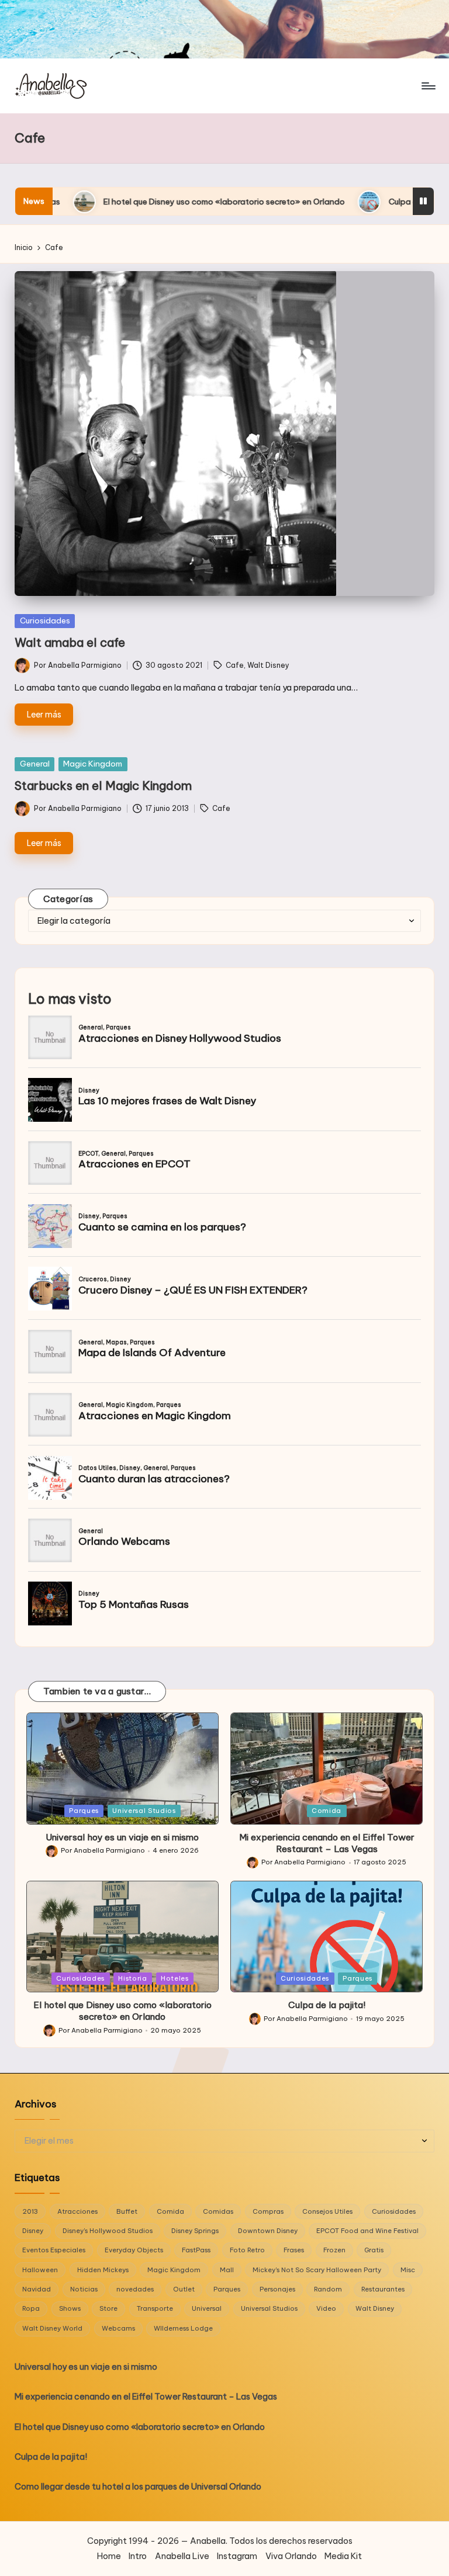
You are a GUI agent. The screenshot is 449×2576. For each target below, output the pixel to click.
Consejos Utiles (327, 2211)
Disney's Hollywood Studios (108, 2231)
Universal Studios (144, 1811)
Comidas (218, 2211)
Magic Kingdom (93, 764)
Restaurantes (383, 2289)
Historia (132, 1978)
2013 (30, 2211)
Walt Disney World (52, 2328)
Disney (33, 2231)
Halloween (40, 2270)
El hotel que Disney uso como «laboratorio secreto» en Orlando (122, 2011)
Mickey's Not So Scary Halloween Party (317, 2270)
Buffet (127, 2211)
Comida (327, 1811)
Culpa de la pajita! (297, 202)
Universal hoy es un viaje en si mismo (122, 1837)
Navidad (37, 2289)
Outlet (184, 2289)
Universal (207, 2308)
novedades (135, 2289)
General (35, 764)
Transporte (155, 2308)
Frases (294, 2250)
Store (108, 2308)
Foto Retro (247, 2250)
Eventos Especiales (54, 2250)
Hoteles (175, 1978)
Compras (268, 2211)
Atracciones (77, 2211)
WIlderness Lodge (183, 2328)
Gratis (374, 2250)
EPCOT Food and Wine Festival (367, 2231)
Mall (227, 2270)
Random (328, 2289)
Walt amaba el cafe (70, 642)
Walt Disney (268, 665)
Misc (408, 2270)
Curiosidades (45, 620)
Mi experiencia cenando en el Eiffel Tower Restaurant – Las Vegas (327, 1843)
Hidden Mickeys (103, 2270)
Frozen (334, 2250)
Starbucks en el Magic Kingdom (103, 786)
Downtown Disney (268, 2231)
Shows (70, 2308)
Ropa (31, 2308)
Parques (84, 1811)
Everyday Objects (134, 2250)
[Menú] (428, 86)
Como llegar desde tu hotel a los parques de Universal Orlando (138, 2487)
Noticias (84, 2289)
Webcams (118, 2328)
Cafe (235, 665)
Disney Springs (195, 2231)
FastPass (196, 2250)
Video (326, 2308)
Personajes (277, 2289)
